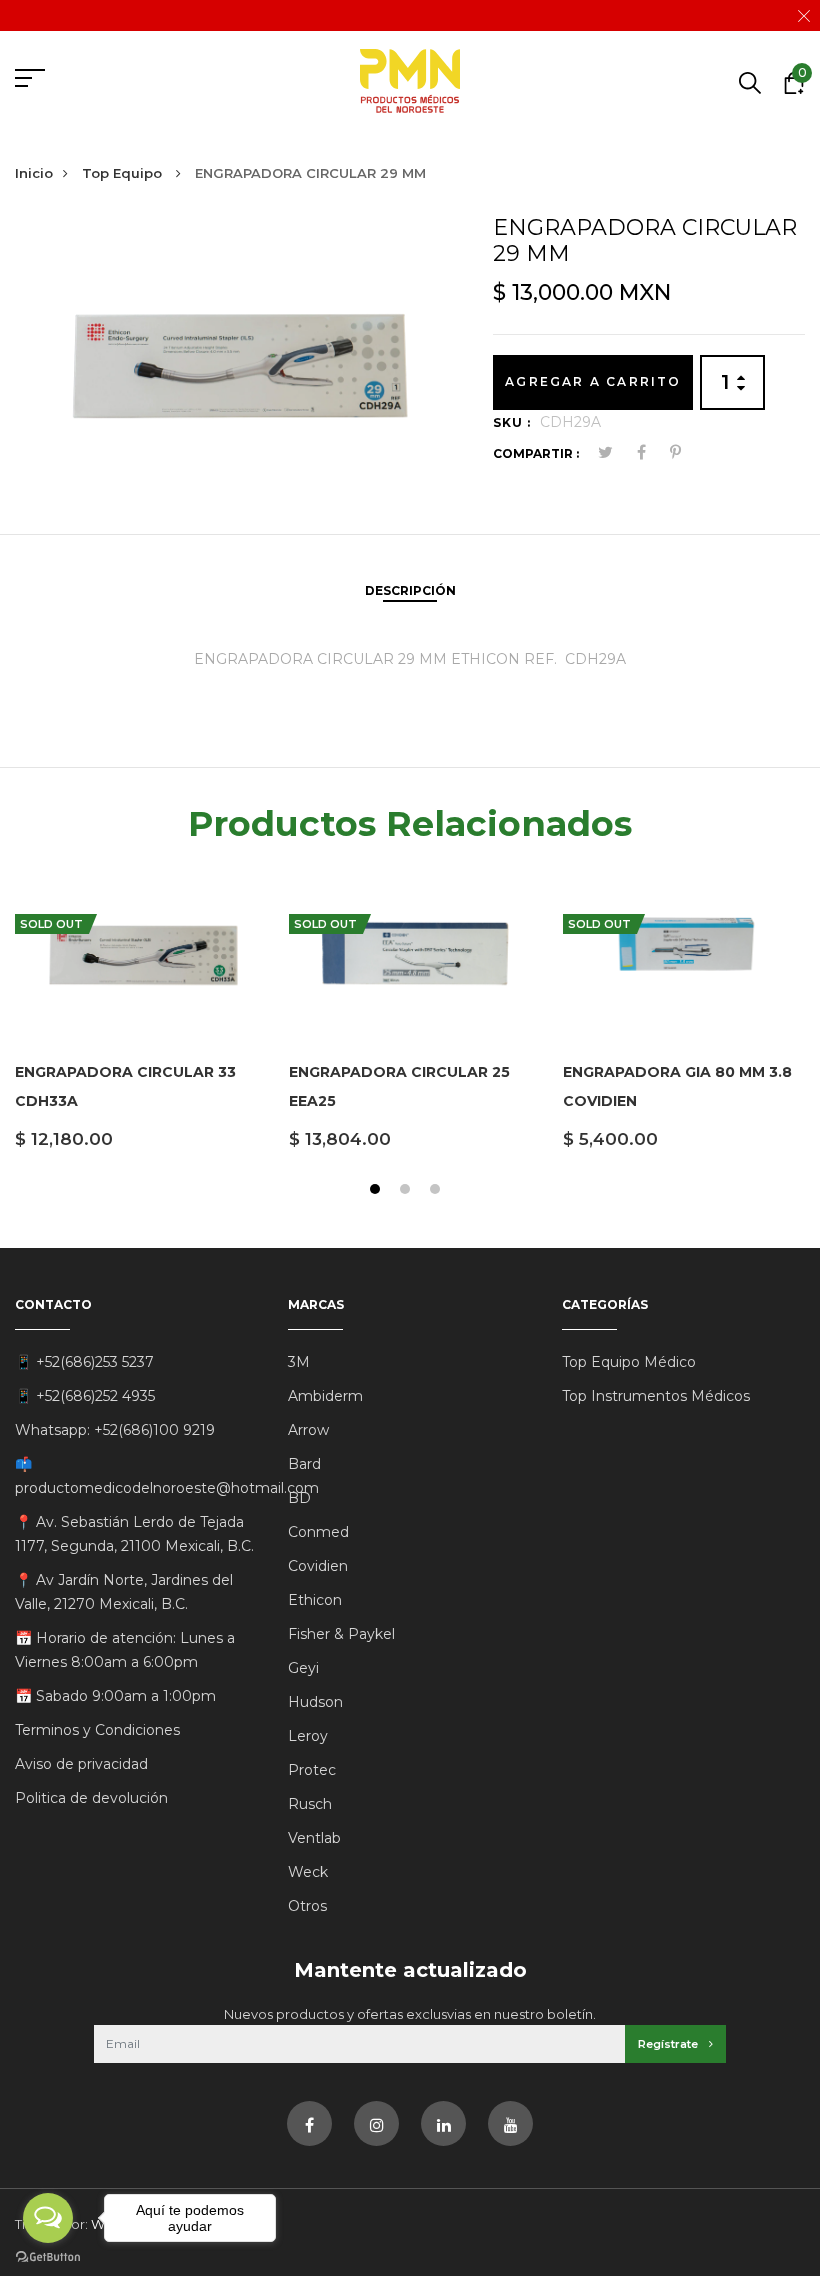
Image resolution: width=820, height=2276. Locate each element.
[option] (137, 1026)
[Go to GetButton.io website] (48, 2256)
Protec (312, 1770)
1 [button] (377, 1191)
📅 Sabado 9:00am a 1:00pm (115, 1696)
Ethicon (315, 1600)
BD (299, 1498)
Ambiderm (325, 1396)
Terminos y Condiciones (97, 1730)
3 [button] (437, 1191)
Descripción (410, 590)
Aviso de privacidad (81, 1764)
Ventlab (314, 1838)
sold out (51, 924)
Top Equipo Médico (629, 1362)
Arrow (308, 1430)
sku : (512, 422)
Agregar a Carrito (593, 381)
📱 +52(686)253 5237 (84, 1362)
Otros (307, 1906)
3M (299, 1362)
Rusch (310, 1804)
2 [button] (407, 1191)
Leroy (308, 1736)
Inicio (34, 173)
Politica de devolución (91, 1798)
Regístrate (669, 2044)
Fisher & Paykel (341, 1634)
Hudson (315, 1702)
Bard (304, 1464)
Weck (308, 1872)
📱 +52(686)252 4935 (85, 1396)
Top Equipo (124, 173)
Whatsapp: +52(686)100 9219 (115, 1430)
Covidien (318, 1566)
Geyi (303, 1668)
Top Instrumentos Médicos (656, 1396)
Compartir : (536, 453)
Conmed (318, 1532)
